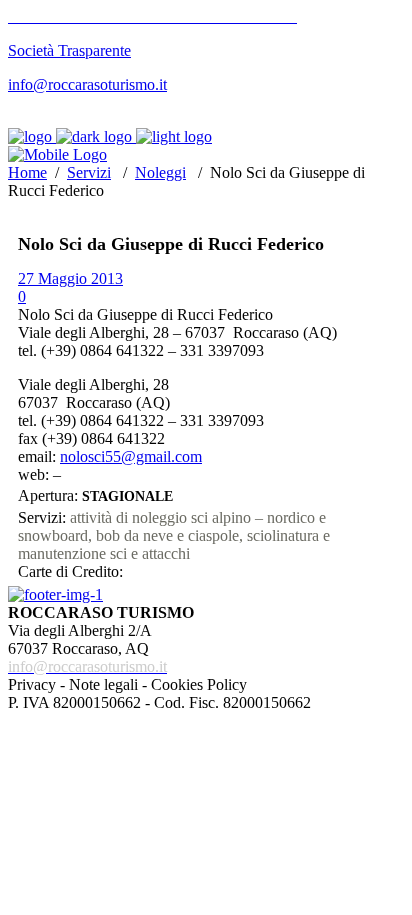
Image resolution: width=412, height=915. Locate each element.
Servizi (89, 172)
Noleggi (160, 172)
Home (27, 172)
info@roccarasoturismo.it (87, 84)
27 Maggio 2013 (70, 278)
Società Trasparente (69, 50)
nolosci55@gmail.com (131, 456)
